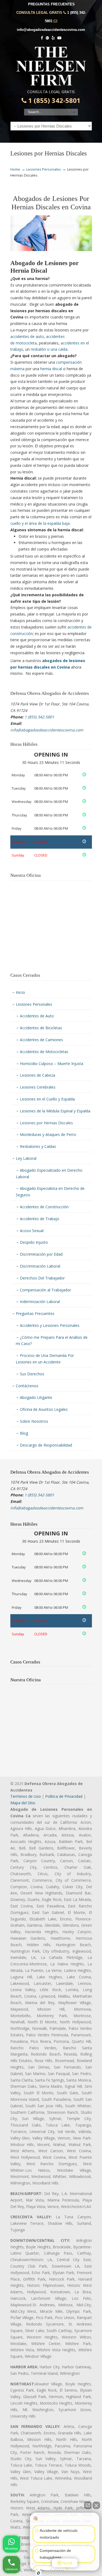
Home (15, 169)
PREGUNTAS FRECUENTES (51, 4)
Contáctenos (27, 1386)
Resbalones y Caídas (38, 1146)
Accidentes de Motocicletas (44, 1052)
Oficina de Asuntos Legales (44, 1409)
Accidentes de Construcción (44, 1207)
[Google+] (47, 38)
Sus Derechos (32, 1374)
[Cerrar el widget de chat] (96, 2505)
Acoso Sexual (32, 1231)
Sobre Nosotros (34, 1421)
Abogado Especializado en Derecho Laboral (49, 1173)
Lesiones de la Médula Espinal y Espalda (55, 1111)
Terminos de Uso (26, 1796)
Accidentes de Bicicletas (41, 1028)
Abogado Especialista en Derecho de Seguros (50, 1192)
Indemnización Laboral (40, 1302)
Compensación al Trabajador (45, 1290)
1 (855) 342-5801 (54, 100)
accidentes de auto (27, 336)
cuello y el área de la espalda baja (40, 523)
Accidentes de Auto (37, 1016)
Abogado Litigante (36, 1397)
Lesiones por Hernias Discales (46, 1123)
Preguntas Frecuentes (35, 1313)
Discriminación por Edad (41, 1254)
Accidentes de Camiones (41, 1040)
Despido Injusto (34, 1242)
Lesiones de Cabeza (38, 1075)
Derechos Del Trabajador (42, 1278)
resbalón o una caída (49, 349)
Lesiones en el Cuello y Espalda (47, 1099)
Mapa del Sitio (23, 1803)
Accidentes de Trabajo (40, 1219)
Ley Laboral (26, 1158)
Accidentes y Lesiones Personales (50, 1325)
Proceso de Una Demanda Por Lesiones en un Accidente (45, 1359)
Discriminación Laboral (40, 1266)
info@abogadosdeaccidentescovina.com (51, 30)
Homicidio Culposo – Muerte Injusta (52, 1064)
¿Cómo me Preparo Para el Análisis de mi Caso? (52, 1341)
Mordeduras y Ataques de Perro (48, 1134)
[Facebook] (42, 38)
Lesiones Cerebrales (38, 1087)
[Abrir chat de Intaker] (38, 2573)
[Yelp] (53, 38)
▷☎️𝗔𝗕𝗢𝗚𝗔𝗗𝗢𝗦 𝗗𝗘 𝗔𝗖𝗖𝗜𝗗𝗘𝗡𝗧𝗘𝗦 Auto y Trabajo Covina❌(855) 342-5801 (51, 66)
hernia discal (51, 369)
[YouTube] (59, 38)
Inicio (20, 992)
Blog (24, 1433)
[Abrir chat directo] (88, 2505)
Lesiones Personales (44, 169)
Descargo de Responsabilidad (46, 1445)
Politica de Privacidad (64, 1796)
